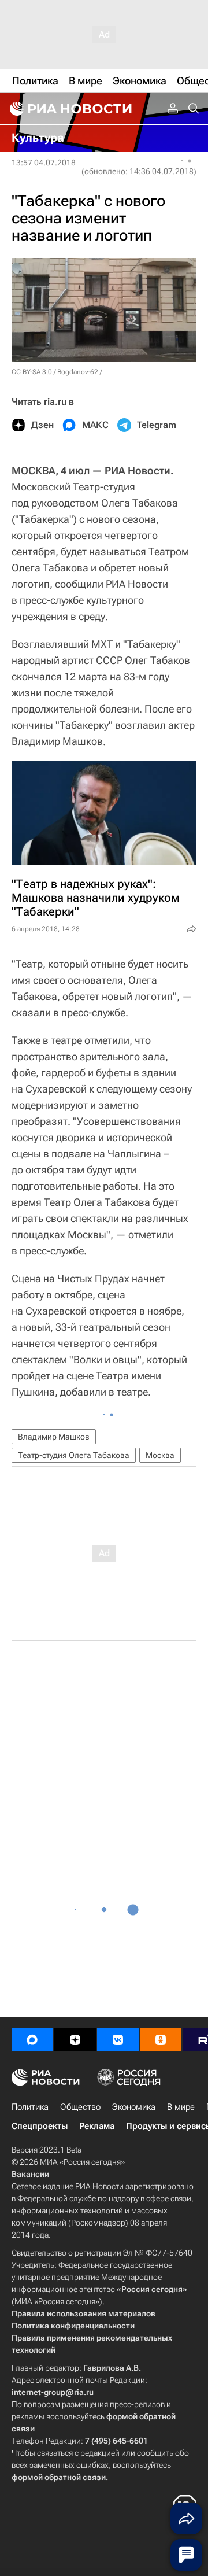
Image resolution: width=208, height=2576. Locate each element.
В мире (181, 2107)
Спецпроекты (40, 2126)
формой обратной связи (59, 2477)
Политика (30, 2107)
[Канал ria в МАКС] (32, 2040)
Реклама (97, 2126)
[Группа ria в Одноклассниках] (161, 2040)
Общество (80, 2107)
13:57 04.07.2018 (44, 163)
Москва (160, 1455)
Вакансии (30, 2174)
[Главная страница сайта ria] (69, 109)
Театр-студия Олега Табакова (74, 1455)
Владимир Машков (54, 1437)
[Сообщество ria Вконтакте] (118, 2040)
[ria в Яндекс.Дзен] (75, 2040)
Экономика (134, 2107)
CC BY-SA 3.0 (32, 372)
